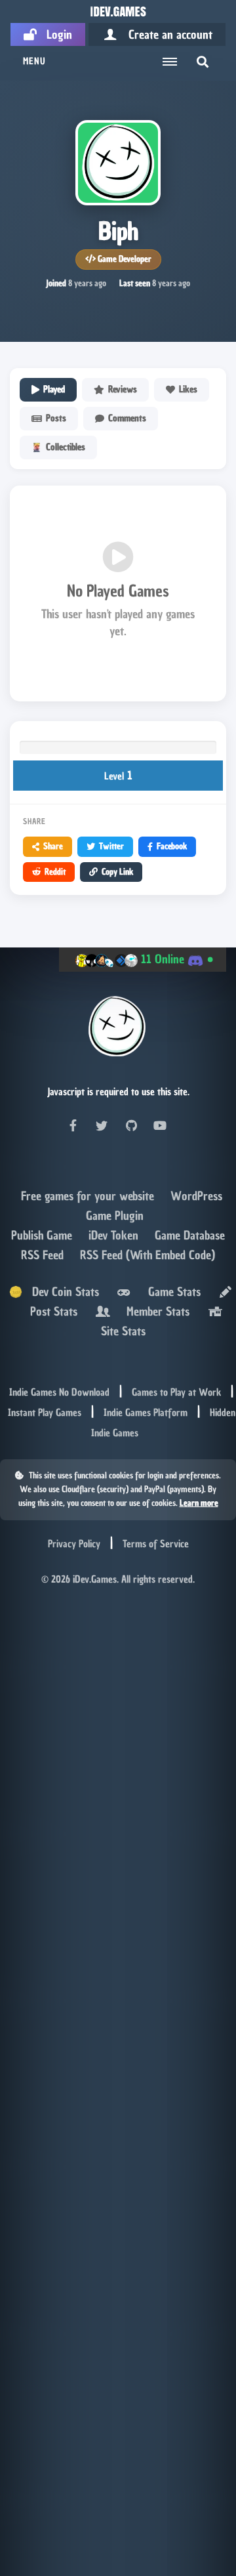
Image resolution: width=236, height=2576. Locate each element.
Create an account (166, 34)
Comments (127, 418)
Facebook (172, 846)
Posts (56, 418)
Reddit (55, 872)
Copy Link (117, 872)
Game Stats (171, 1292)
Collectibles (66, 447)
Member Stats (155, 1311)
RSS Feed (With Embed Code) (147, 1255)
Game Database (190, 1235)
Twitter (111, 846)
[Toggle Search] (203, 62)
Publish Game (43, 1235)
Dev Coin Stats (61, 1292)
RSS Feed (44, 1255)
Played (54, 389)
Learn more (199, 1503)
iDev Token (115, 1235)
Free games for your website (89, 1196)
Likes (188, 389)
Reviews (123, 389)
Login (54, 34)
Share (53, 846)
